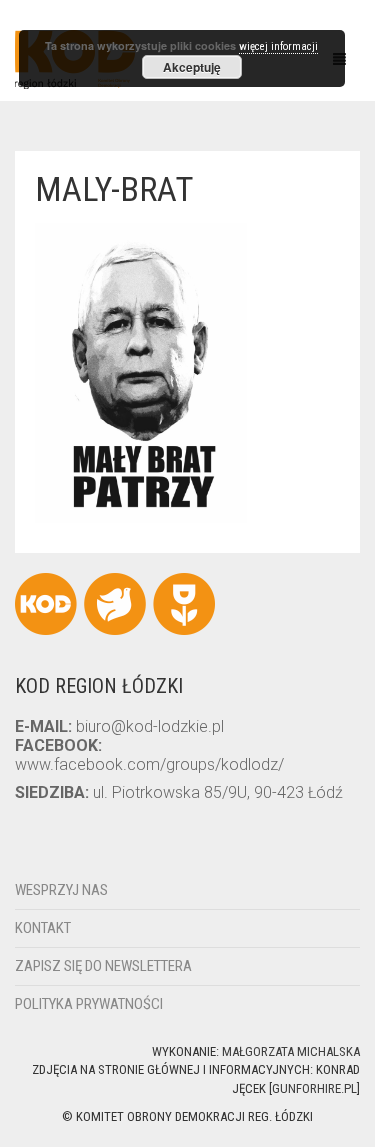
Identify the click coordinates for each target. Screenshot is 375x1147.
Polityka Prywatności (89, 1004)
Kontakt (43, 928)
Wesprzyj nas (61, 890)
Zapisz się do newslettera (103, 966)
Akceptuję (192, 67)
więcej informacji (278, 46)
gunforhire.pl (314, 1088)
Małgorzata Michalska (291, 1051)
